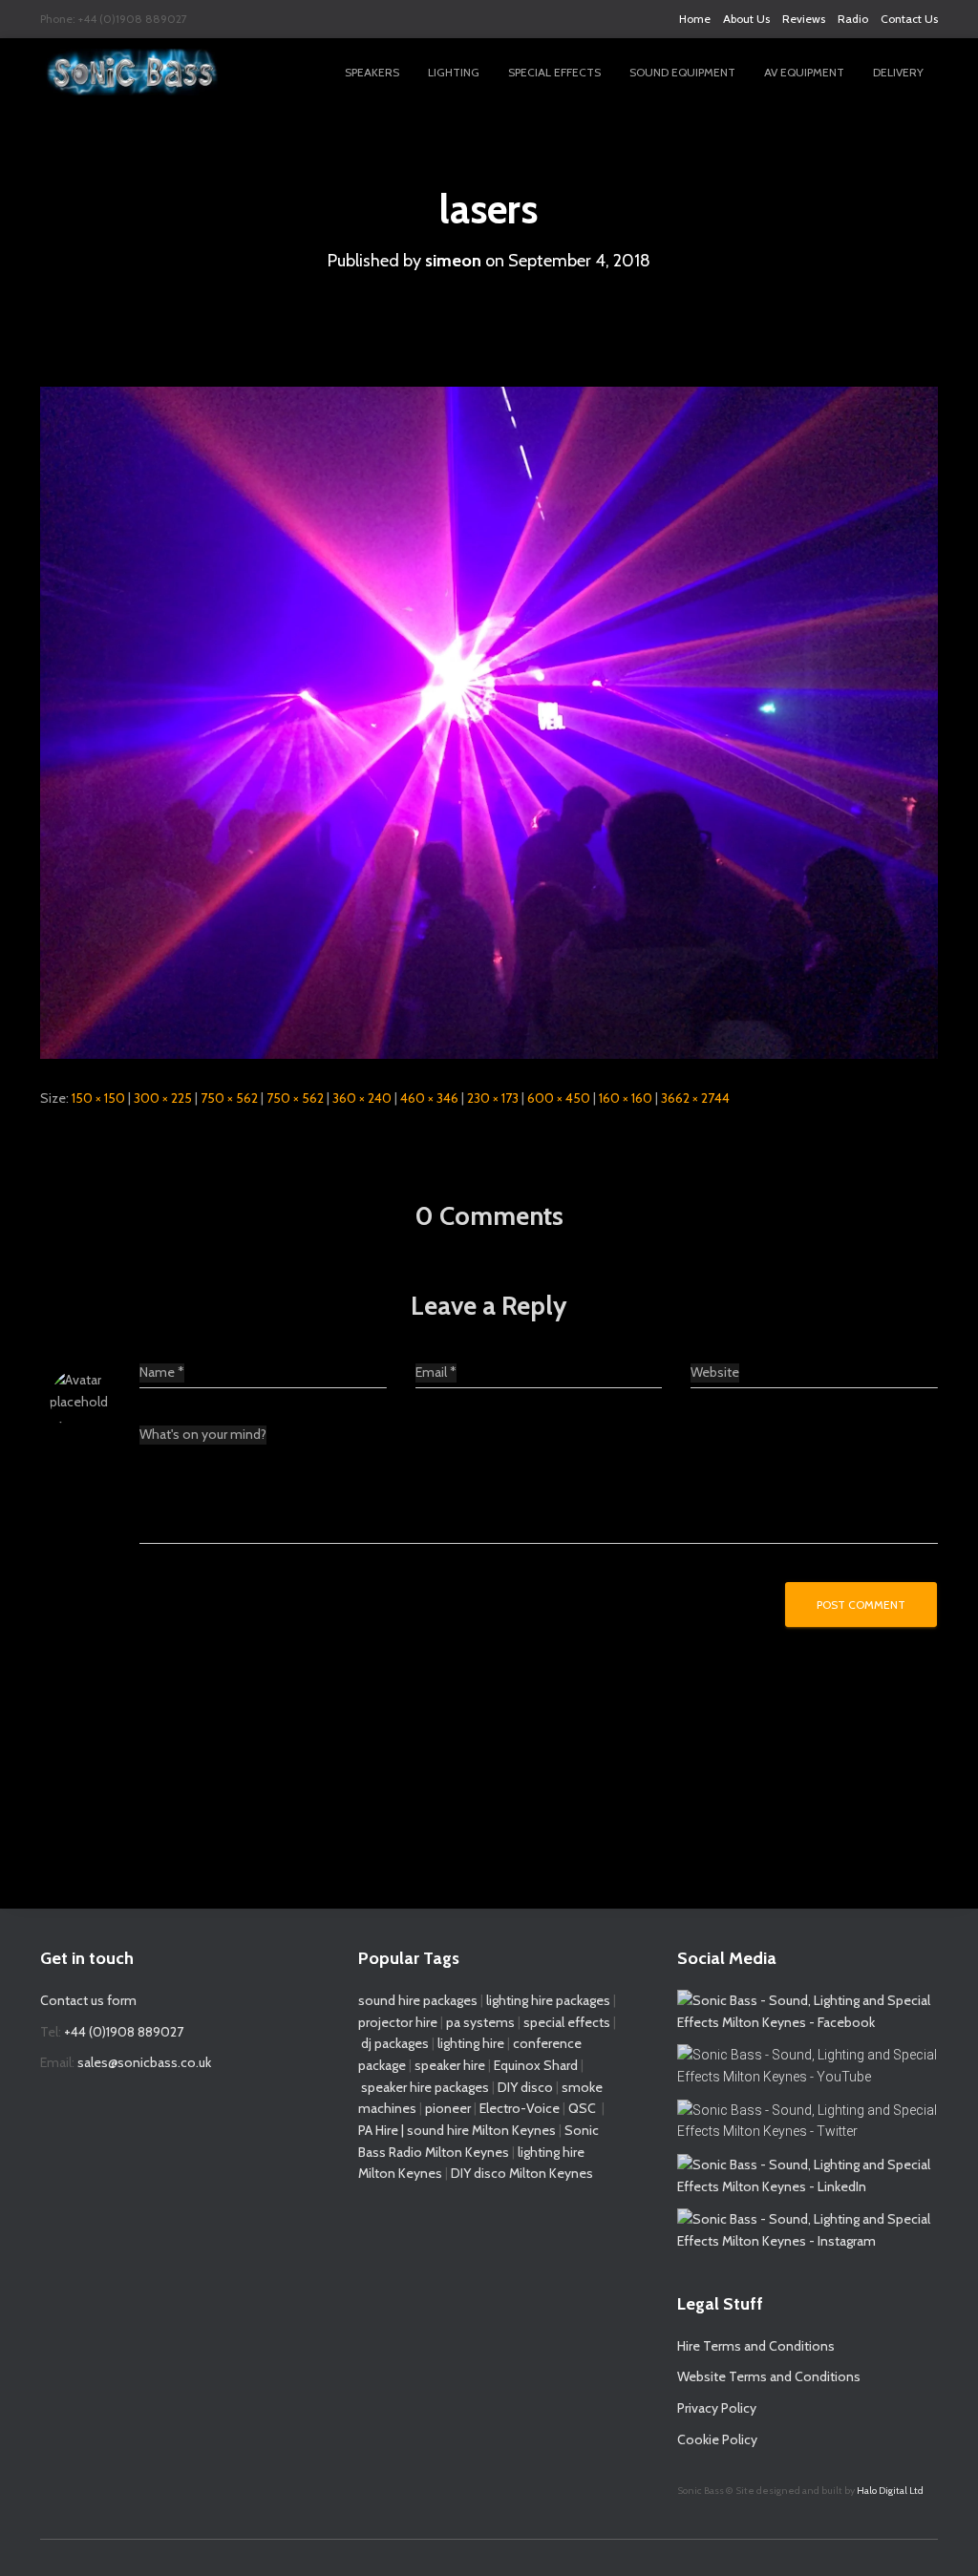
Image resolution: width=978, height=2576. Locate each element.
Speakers (372, 72)
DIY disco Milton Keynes (522, 2173)
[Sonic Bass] (133, 73)
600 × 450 (559, 1098)
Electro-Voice (520, 2108)
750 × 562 (229, 1098)
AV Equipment (804, 72)
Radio (853, 19)
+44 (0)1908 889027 (124, 2032)
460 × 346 (429, 1098)
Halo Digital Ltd (890, 2491)
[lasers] (489, 722)
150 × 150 (98, 1098)
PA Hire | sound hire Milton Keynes (457, 2130)
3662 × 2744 (695, 1098)
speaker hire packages (425, 2087)
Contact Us (909, 19)
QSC (582, 2108)
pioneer (448, 2108)
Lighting (454, 72)
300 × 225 (163, 1098)
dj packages (395, 2043)
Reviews (804, 19)
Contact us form (88, 2000)
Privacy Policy (717, 2408)
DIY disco (525, 2087)
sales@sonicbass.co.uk (144, 2062)
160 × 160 (626, 1098)
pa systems (480, 2022)
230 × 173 (493, 1098)
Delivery (898, 72)
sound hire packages (418, 2000)
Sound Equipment (682, 72)
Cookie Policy (717, 2439)
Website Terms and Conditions (769, 2376)
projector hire (398, 2022)
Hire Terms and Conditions (756, 2346)
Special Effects (554, 72)
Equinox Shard (536, 2065)
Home (695, 19)
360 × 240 (362, 1098)
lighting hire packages (548, 2000)
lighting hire (471, 2043)
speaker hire (450, 2065)
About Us (746, 19)
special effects (567, 2022)
